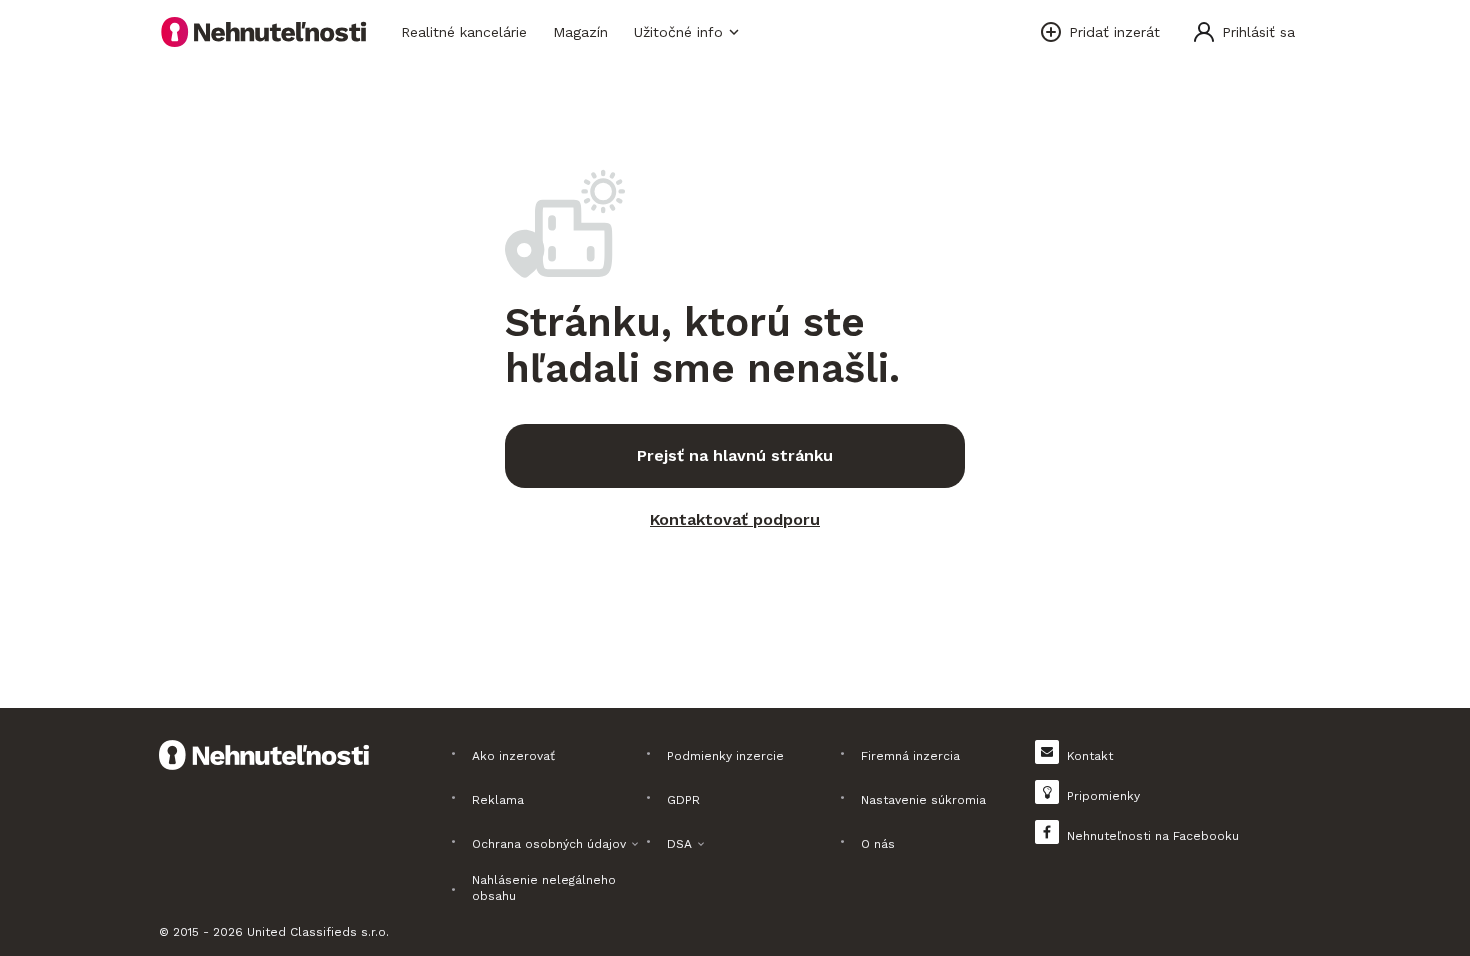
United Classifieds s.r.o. (318, 932)
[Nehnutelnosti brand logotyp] (264, 32)
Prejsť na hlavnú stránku (735, 455)
